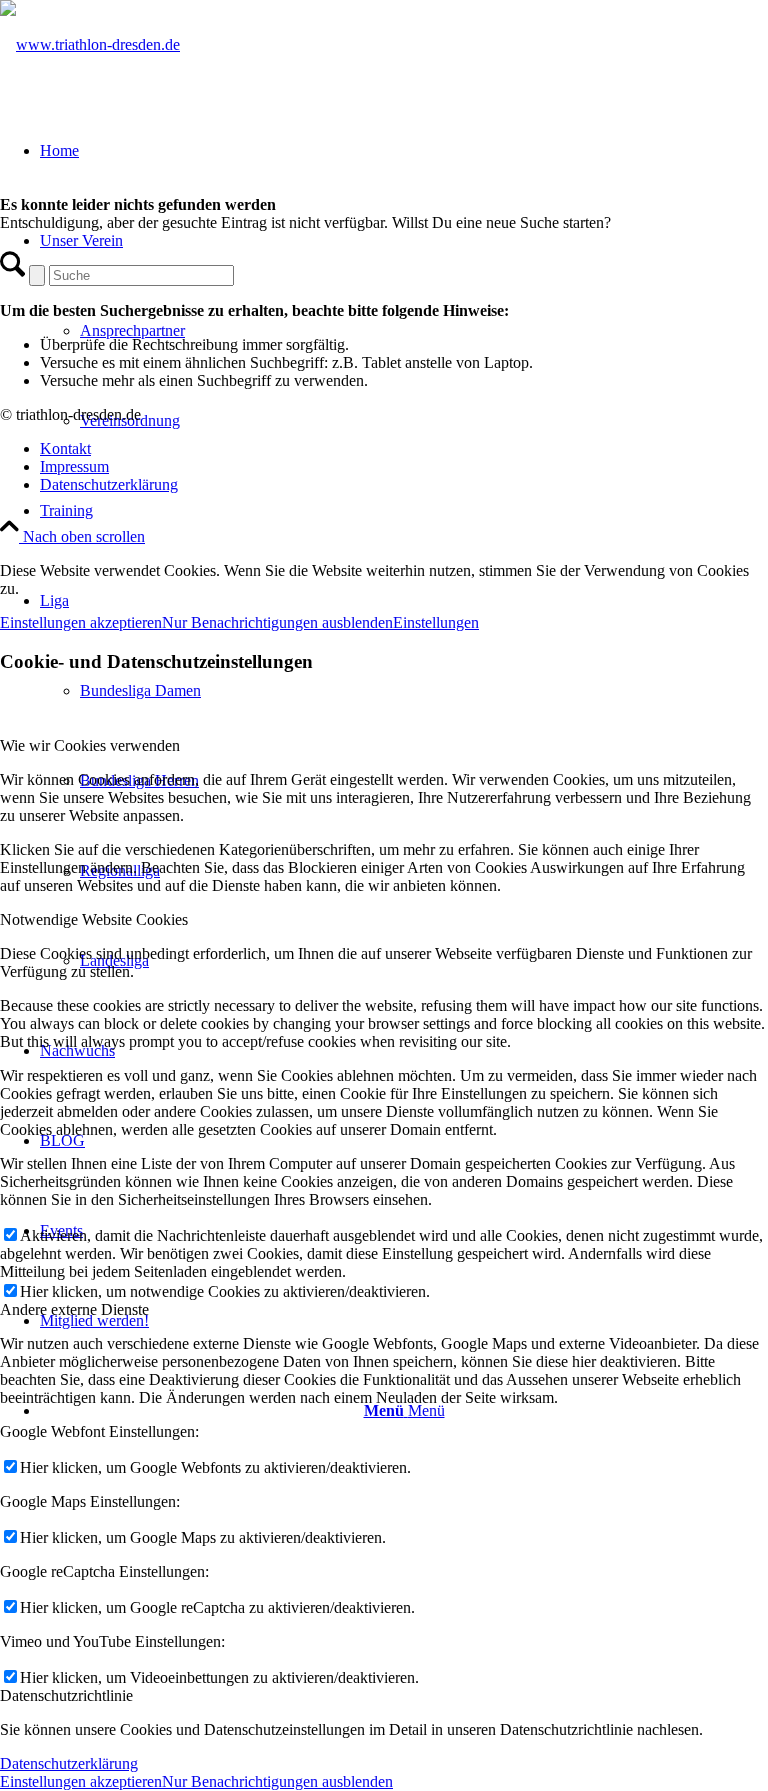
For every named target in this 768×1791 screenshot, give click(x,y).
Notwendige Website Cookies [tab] (94, 919)
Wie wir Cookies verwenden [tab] (90, 745)
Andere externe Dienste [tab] (74, 1309)
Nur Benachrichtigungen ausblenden (277, 622)
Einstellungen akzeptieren (81, 622)
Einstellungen (436, 622)
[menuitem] (404, 511)
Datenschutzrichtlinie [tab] (66, 1695)
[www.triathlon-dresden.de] (90, 44)
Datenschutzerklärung (69, 1763)
